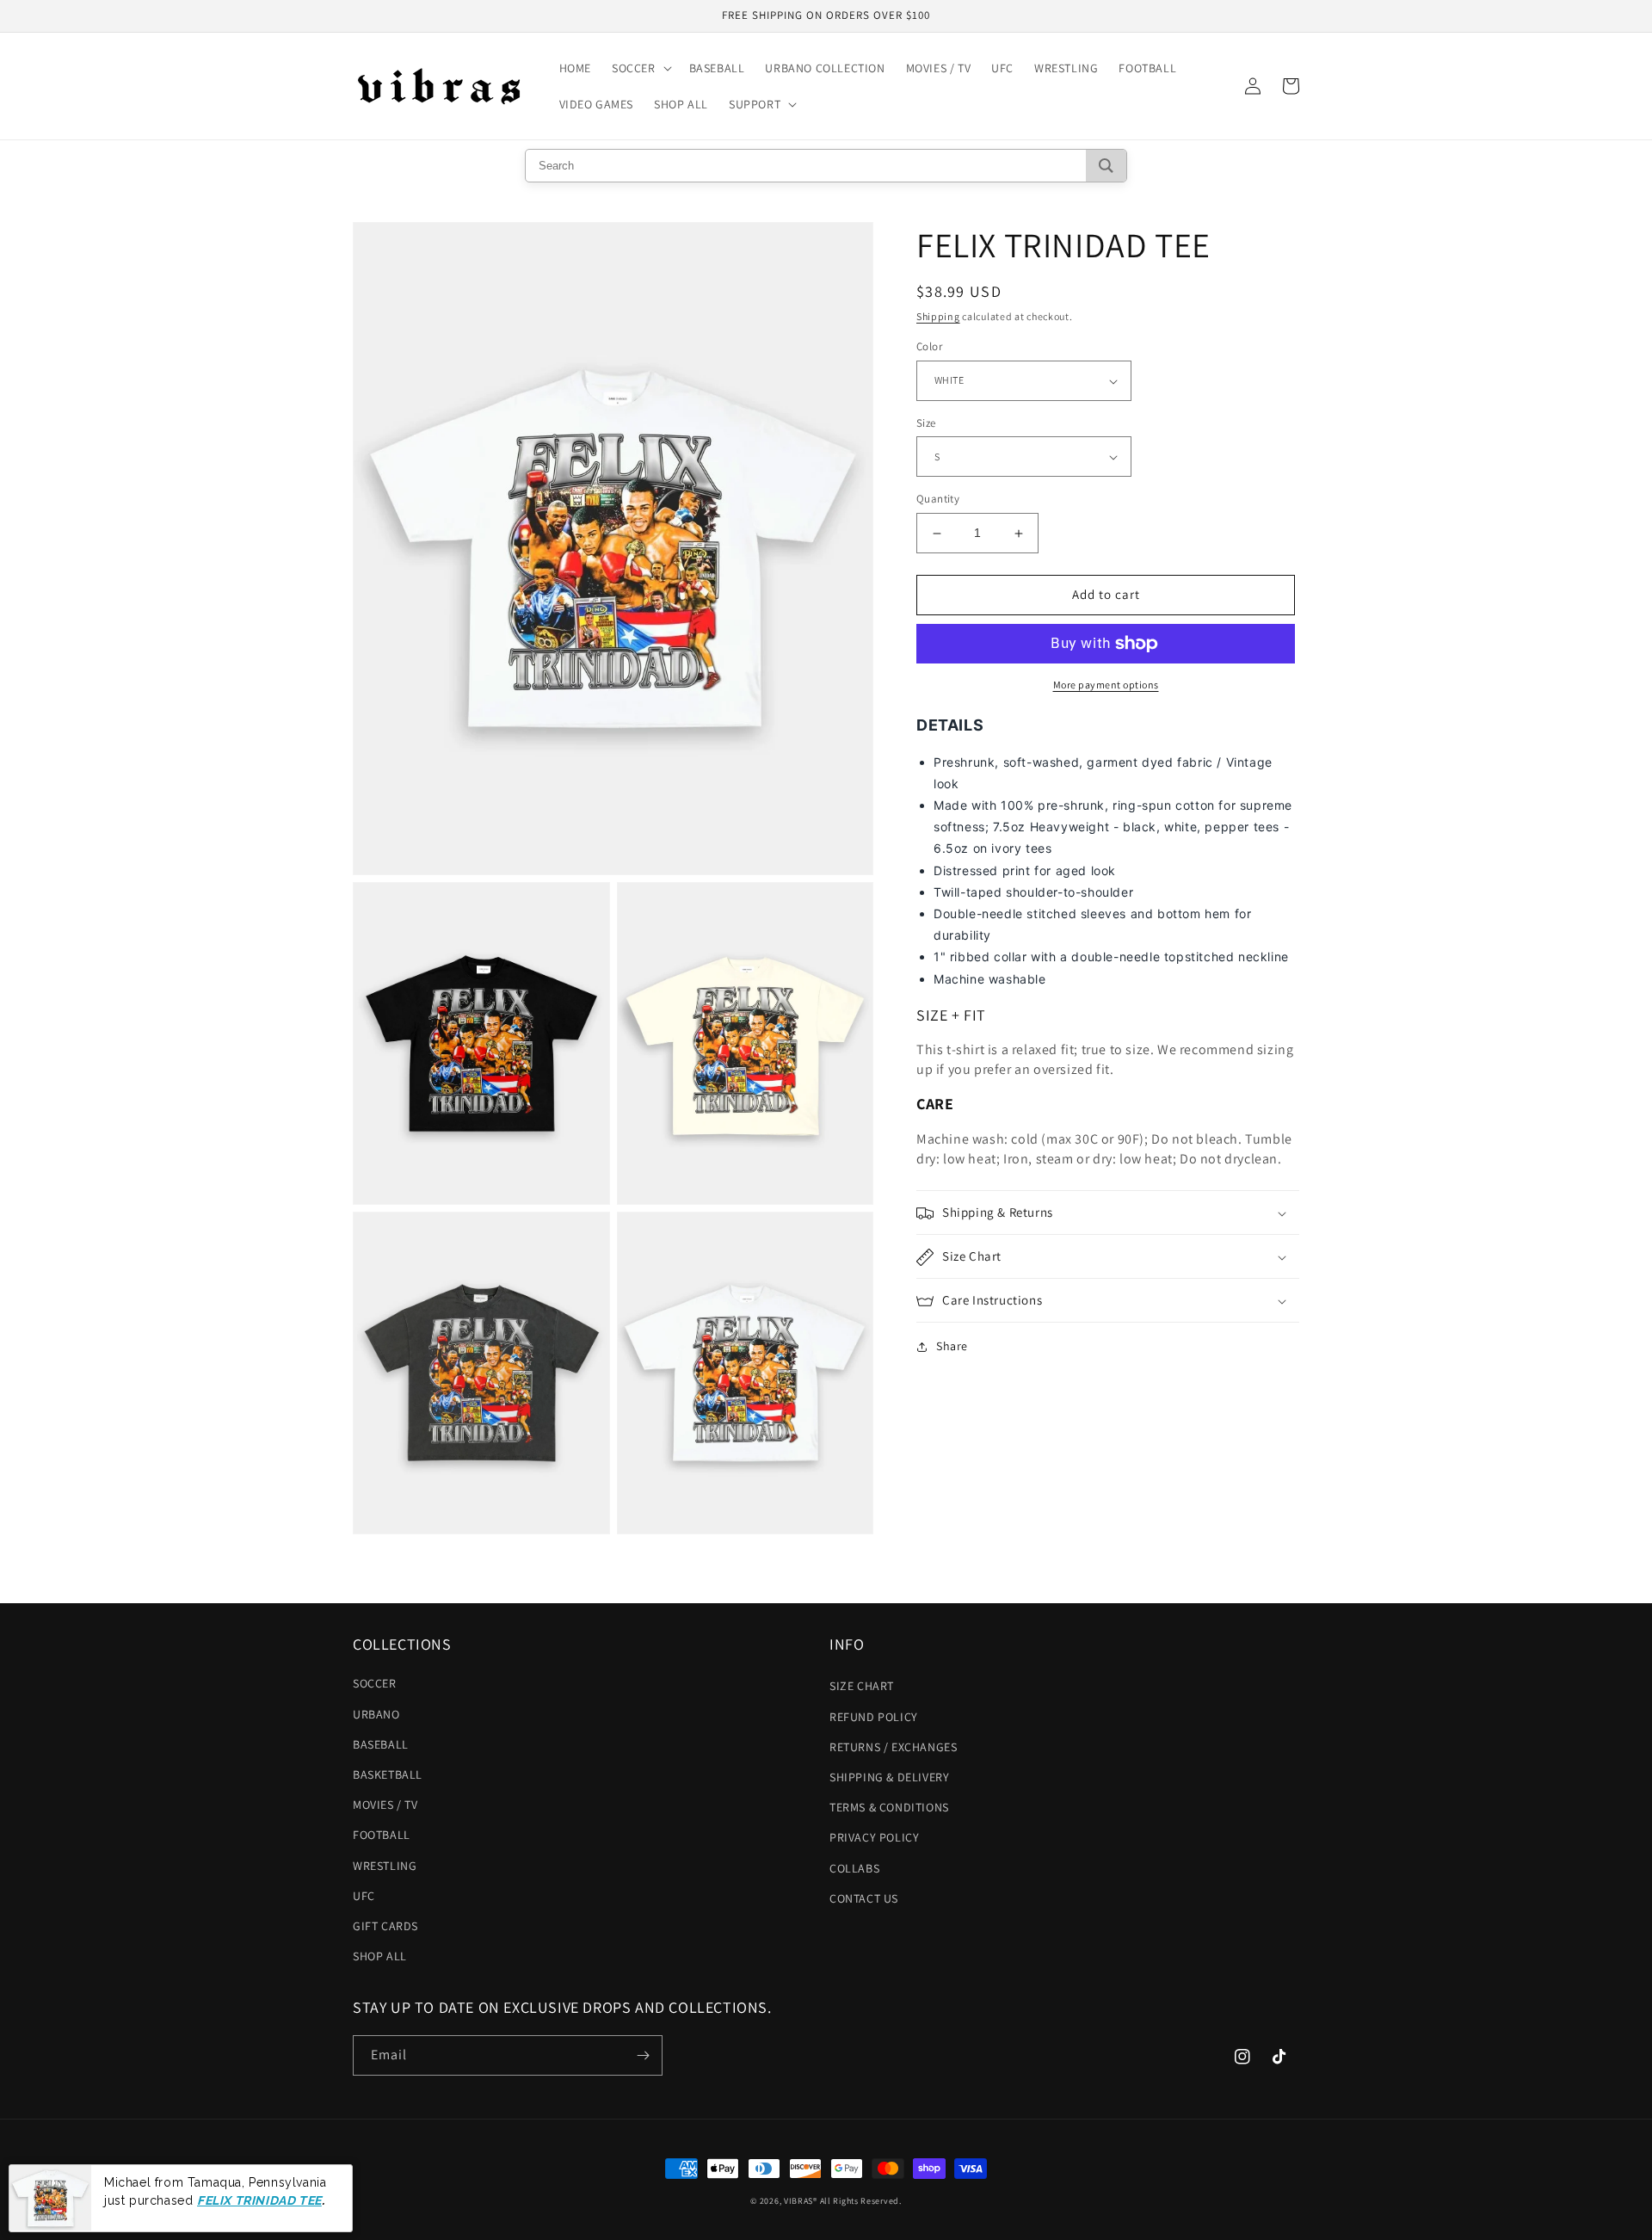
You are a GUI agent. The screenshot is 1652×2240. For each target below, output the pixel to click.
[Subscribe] (643, 2055)
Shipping (938, 316)
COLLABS (854, 1868)
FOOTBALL (382, 1835)
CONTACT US (864, 1898)
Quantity (938, 500)
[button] (640, 68)
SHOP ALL (380, 1956)
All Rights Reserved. (861, 2201)
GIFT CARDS (385, 1926)
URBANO (376, 1714)
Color (929, 347)
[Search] (1106, 166)
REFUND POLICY (874, 1717)
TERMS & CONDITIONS (889, 1807)
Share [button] (952, 1347)
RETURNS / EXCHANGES (893, 1747)
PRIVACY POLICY (874, 1837)
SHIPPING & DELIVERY (889, 1777)
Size (926, 423)
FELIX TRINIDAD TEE (259, 2200)
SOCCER (375, 1683)
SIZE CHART (862, 1686)
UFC (364, 1896)
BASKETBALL (388, 1774)
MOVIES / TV (385, 1805)
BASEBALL (381, 1744)
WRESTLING (385, 1866)
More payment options (1106, 685)
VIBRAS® (801, 2201)
